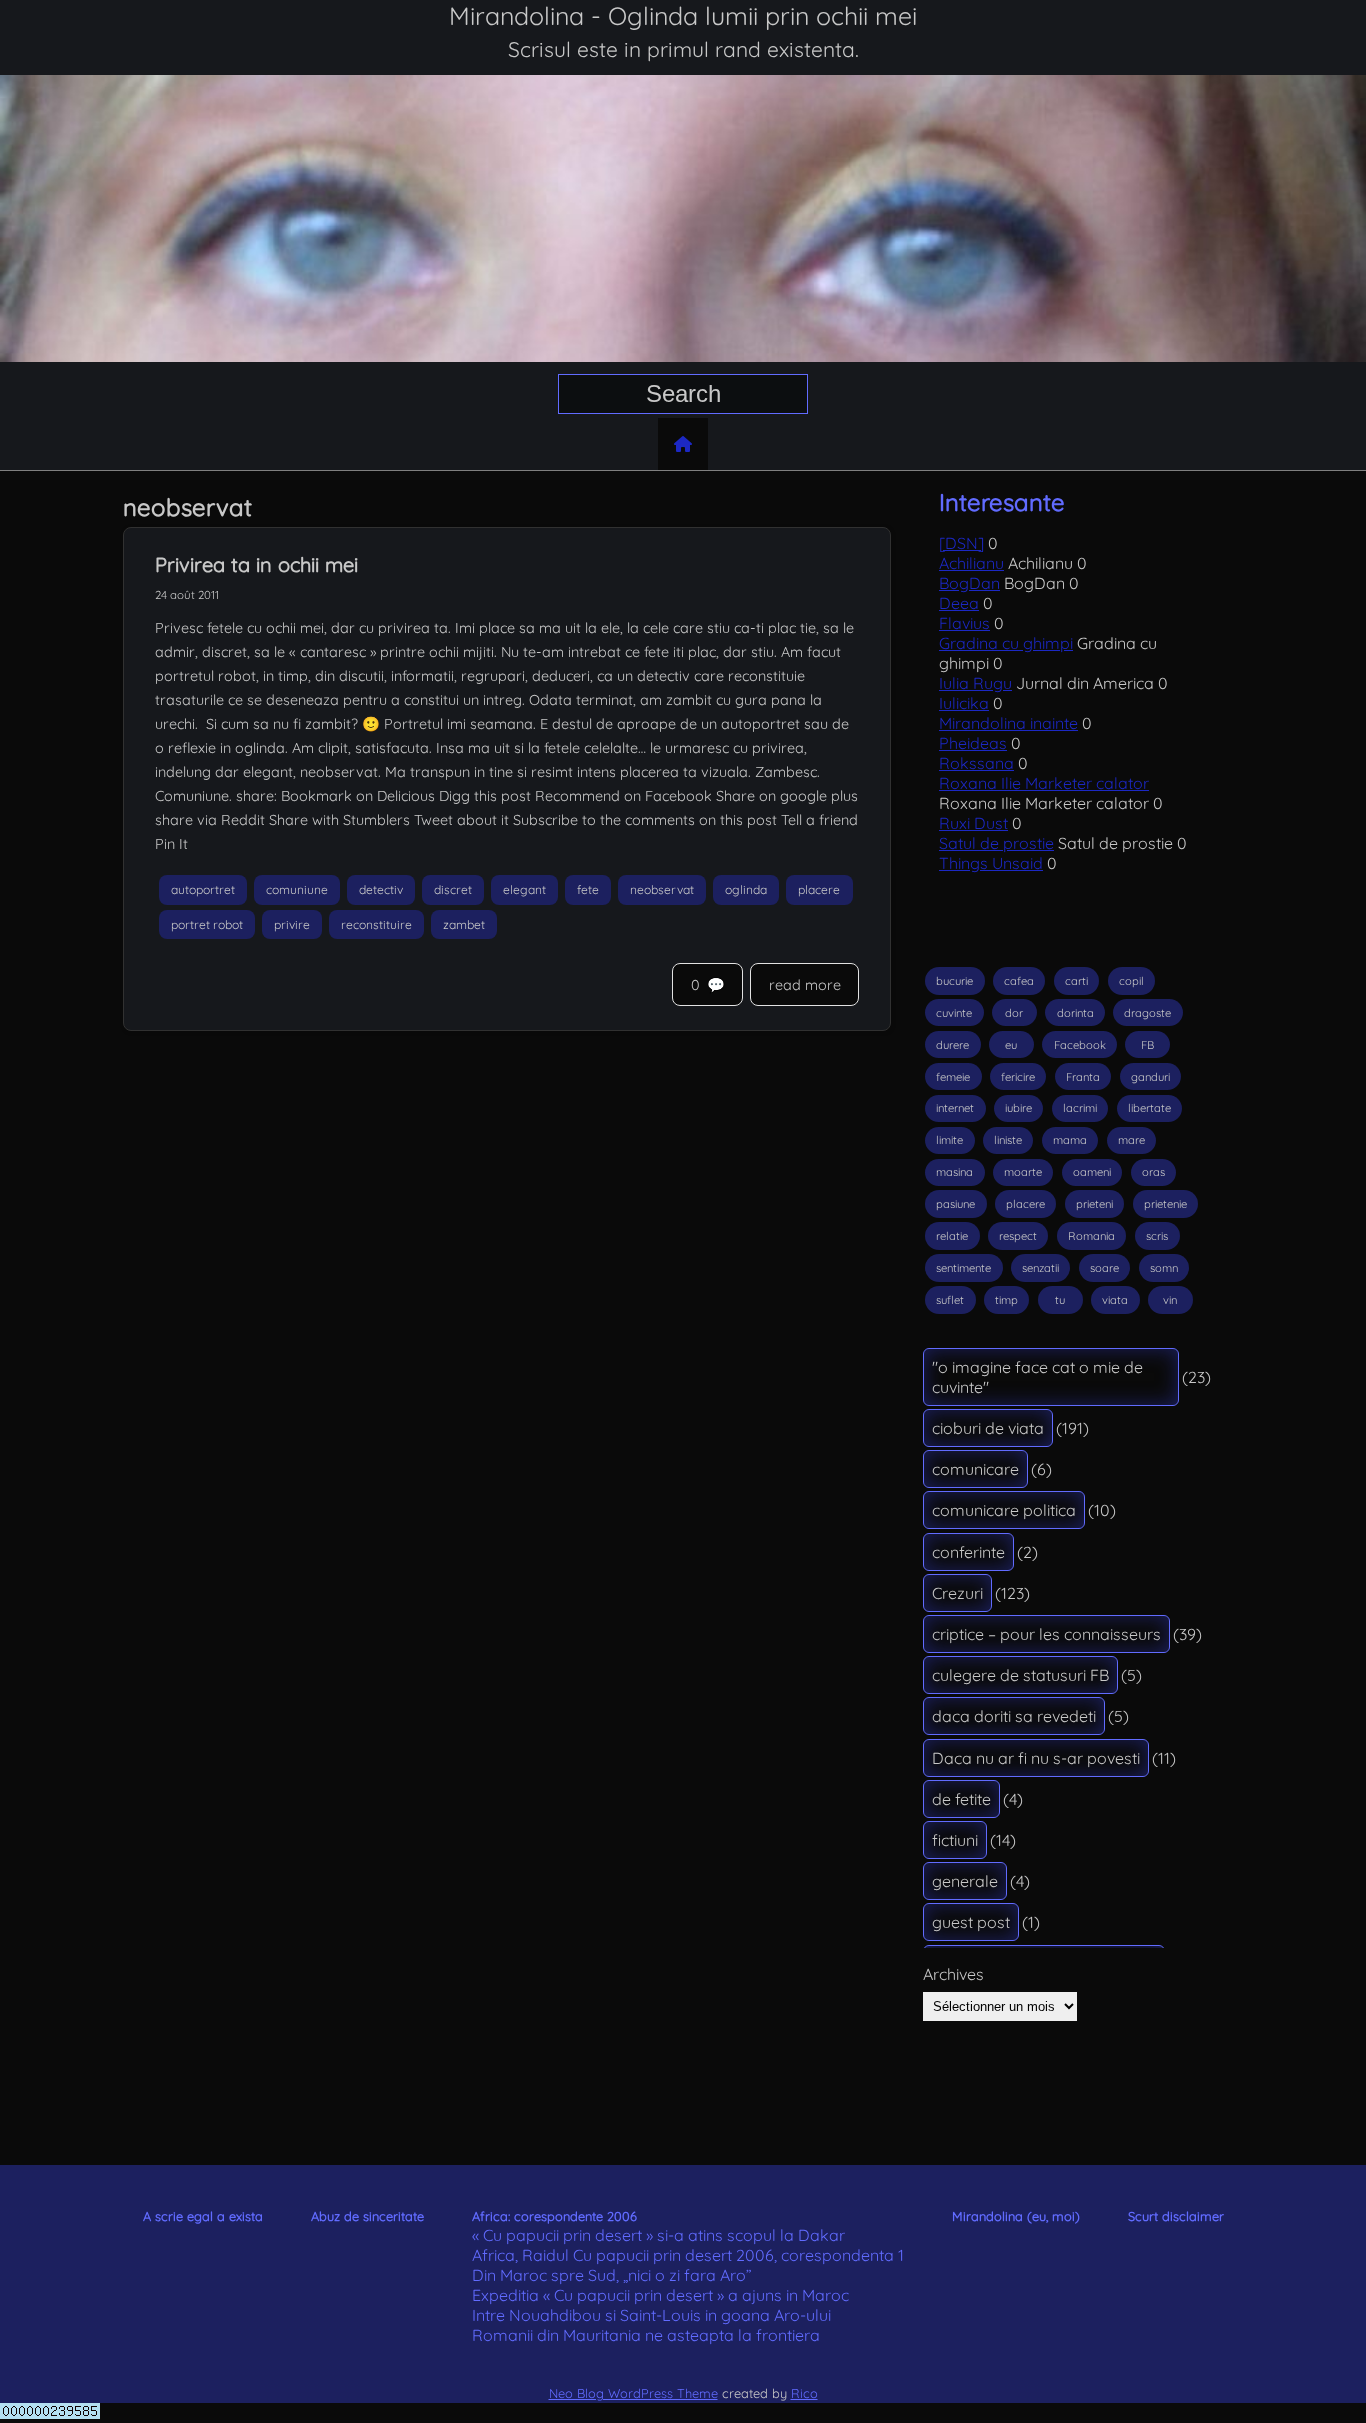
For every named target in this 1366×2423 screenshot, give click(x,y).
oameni (1092, 1172)
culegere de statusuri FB (1020, 1675)
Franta (1083, 1077)
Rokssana (976, 763)
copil (1131, 981)
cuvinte (954, 1013)
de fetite (961, 1799)
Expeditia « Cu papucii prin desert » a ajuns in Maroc (660, 2295)
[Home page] (683, 444)
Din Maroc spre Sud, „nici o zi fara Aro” (612, 2275)
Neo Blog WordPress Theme (633, 2393)
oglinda (746, 889)
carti (1076, 981)
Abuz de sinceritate (367, 2216)
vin (1170, 1300)
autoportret (203, 889)
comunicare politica (1004, 1510)
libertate (1149, 1108)
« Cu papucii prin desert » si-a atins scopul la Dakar (658, 2235)
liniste (1008, 1140)
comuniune (297, 889)
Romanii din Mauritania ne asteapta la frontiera (646, 2335)
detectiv (381, 889)
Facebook (1080, 1045)
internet (955, 1108)
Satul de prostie (996, 843)
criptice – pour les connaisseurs (1046, 1634)
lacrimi (1080, 1108)
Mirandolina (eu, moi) (1016, 2216)
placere (819, 889)
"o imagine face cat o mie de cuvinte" (1037, 1377)
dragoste (1147, 1013)
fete (588, 889)
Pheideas (973, 743)
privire (292, 924)
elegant (524, 889)
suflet (950, 1300)
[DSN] (961, 543)
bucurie (954, 981)
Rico (804, 2393)
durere (952, 1045)
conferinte (968, 1552)
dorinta (1075, 1013)
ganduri (1150, 1077)
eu (1011, 1045)
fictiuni (955, 1840)
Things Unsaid (991, 863)
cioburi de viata (988, 1428)
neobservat (662, 889)
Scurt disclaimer (1176, 2216)
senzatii (1040, 1268)
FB (1147, 1045)
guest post (971, 1922)
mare (1131, 1140)
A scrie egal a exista (203, 2216)
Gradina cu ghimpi (1006, 643)
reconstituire (376, 924)
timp (1006, 1300)
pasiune (955, 1204)
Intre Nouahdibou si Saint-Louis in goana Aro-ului (651, 2315)
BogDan (969, 583)
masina (954, 1172)
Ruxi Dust (973, 823)
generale (965, 1881)
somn (1164, 1268)
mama (1070, 1140)
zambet (464, 924)
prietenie (1165, 1204)
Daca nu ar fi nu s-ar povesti (1036, 1758)
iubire (1018, 1108)
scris (1157, 1236)
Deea (959, 603)
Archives (953, 1974)
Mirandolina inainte (1008, 723)
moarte (1023, 1172)
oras (1153, 1172)
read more (805, 985)
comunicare (975, 1469)
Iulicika (964, 703)
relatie (952, 1236)
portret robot (207, 924)
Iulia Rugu (975, 683)
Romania (1091, 1236)
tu (1060, 1300)
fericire (1018, 1077)
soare (1104, 1268)
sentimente (963, 1268)
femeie (953, 1077)
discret (453, 889)
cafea (1019, 981)
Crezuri (957, 1593)
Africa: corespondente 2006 (554, 2216)
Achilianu (971, 563)
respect (1018, 1236)
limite (949, 1140)
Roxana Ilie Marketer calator (1044, 783)
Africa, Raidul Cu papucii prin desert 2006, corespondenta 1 (688, 2255)
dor (1014, 1013)
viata (1115, 1300)
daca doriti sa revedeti (1014, 1716)
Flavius (964, 623)
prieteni (1094, 1204)
